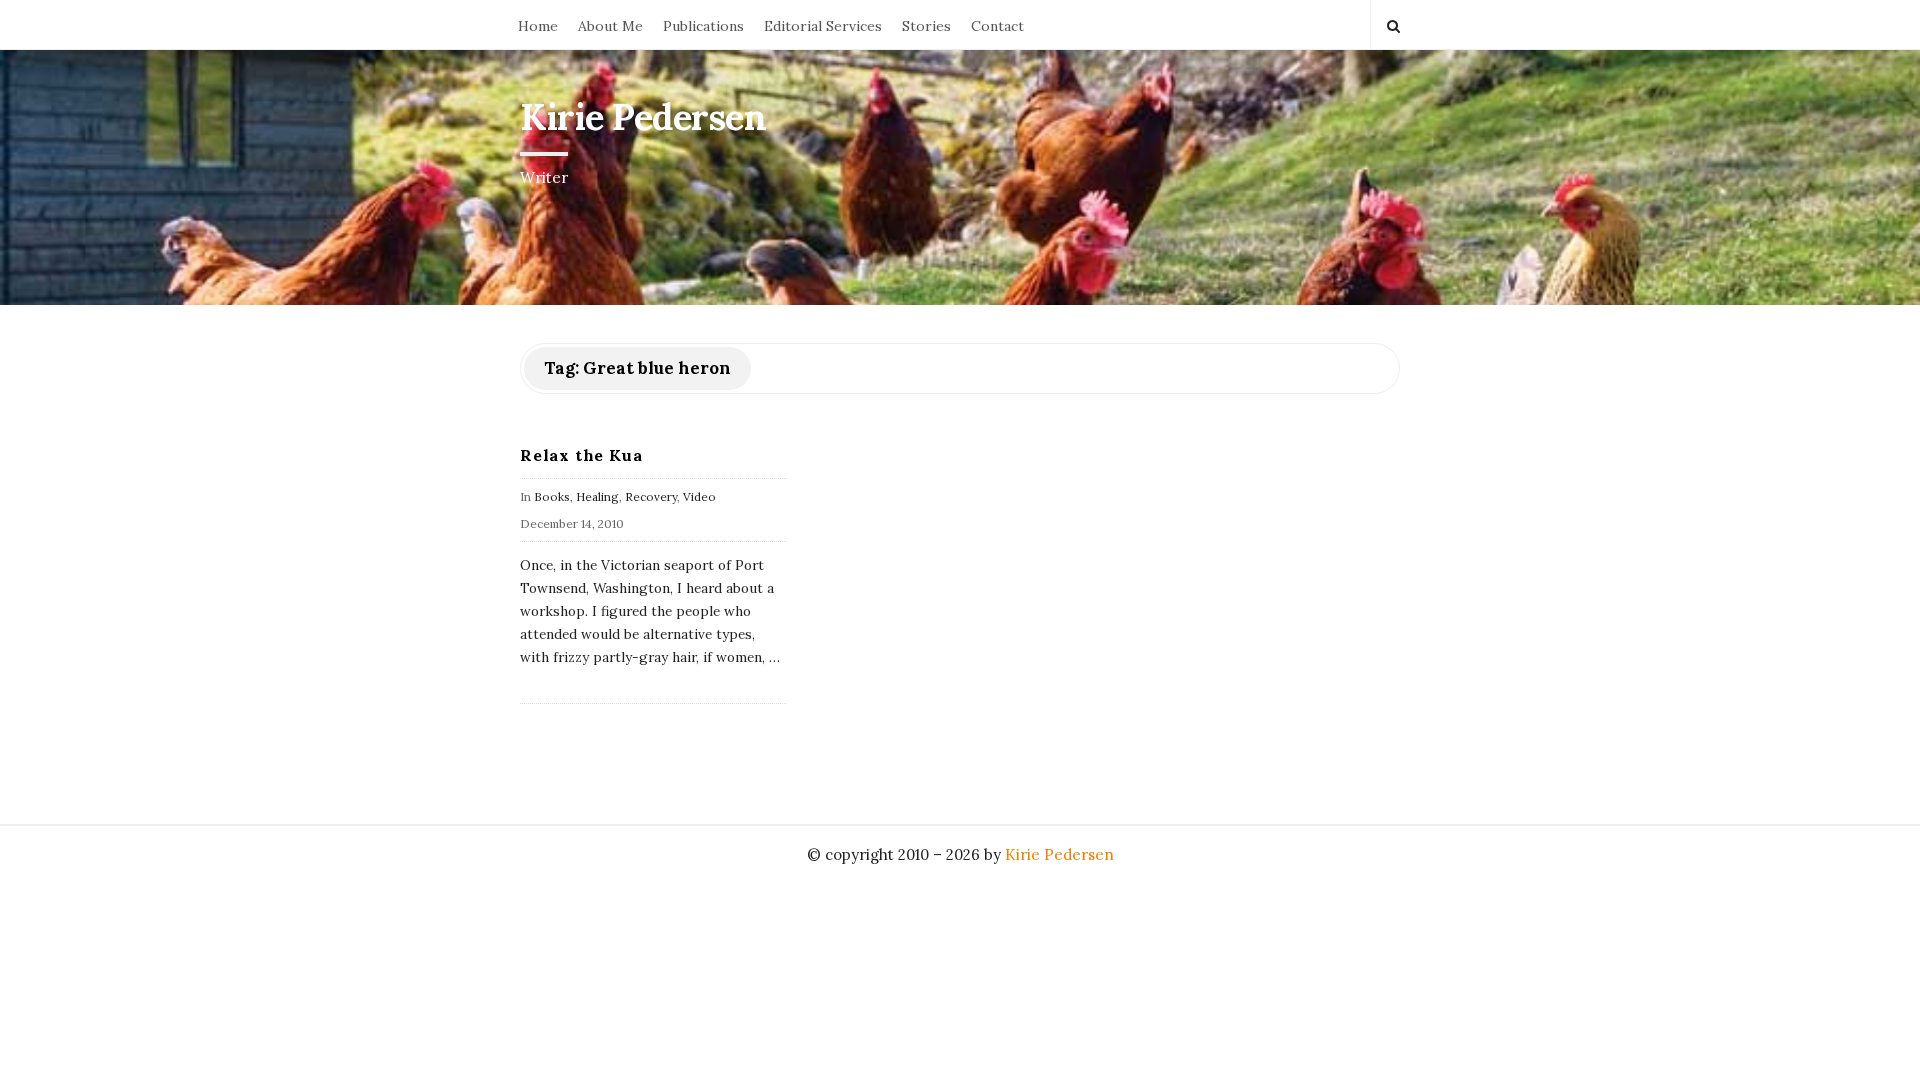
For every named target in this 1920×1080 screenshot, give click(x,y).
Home (538, 26)
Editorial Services (823, 26)
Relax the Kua (581, 455)
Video (699, 496)
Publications (703, 26)
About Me (610, 26)
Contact (997, 26)
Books (552, 496)
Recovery (651, 496)
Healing (597, 496)
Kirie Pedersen (643, 117)
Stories (926, 26)
